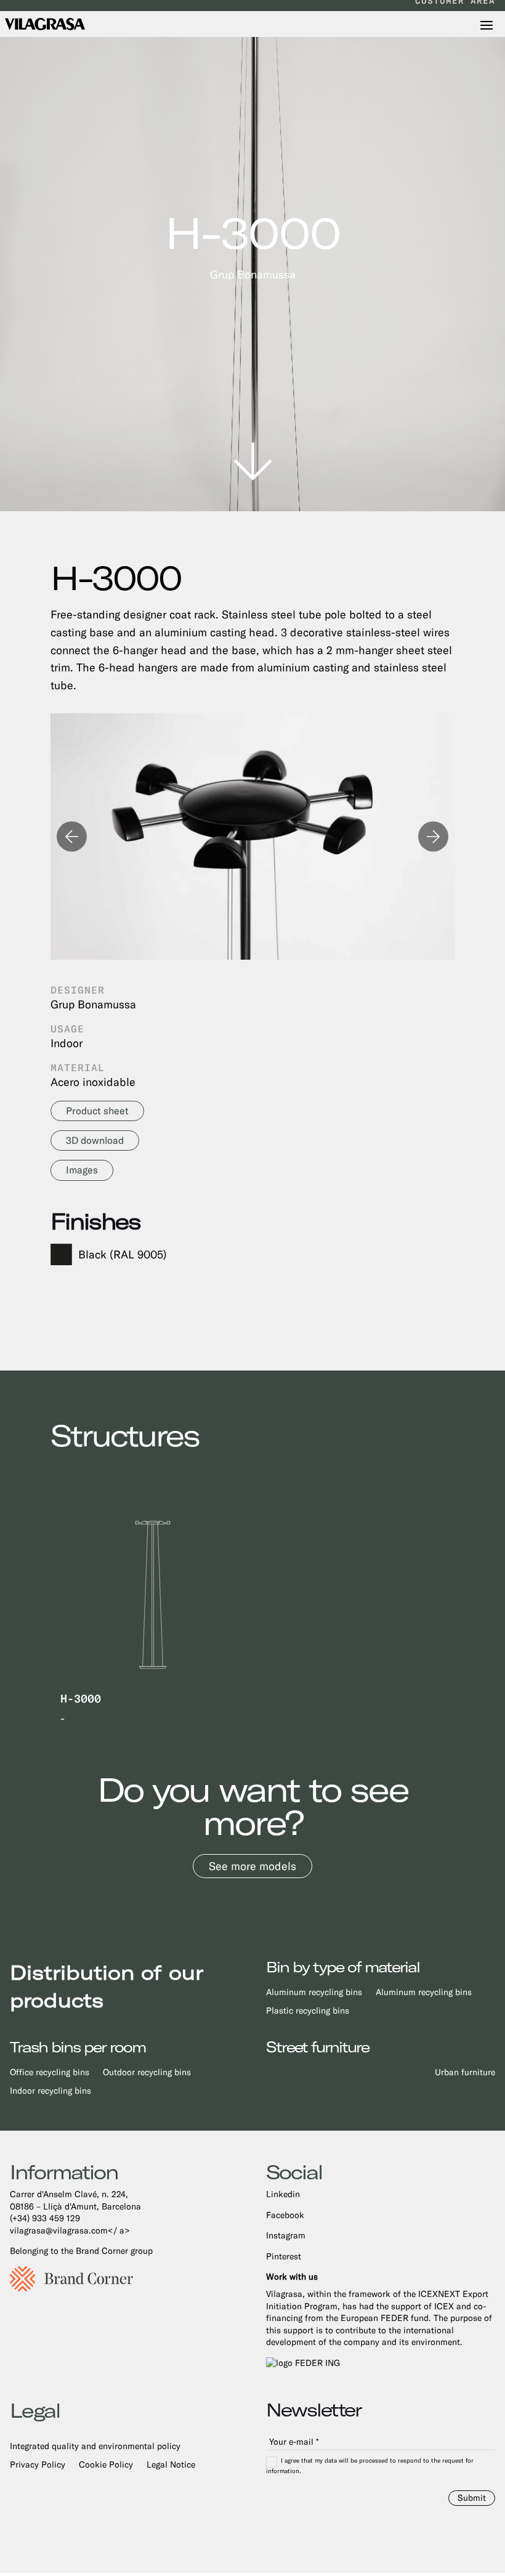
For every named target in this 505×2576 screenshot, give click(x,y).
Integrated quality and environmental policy (95, 2446)
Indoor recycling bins (50, 2091)
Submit (472, 2498)
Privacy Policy (38, 2465)
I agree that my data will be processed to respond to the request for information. (370, 2466)
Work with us (292, 2277)
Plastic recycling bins (308, 2011)
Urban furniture (465, 2072)
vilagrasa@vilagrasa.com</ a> (70, 2230)
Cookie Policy (106, 2465)
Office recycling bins (50, 2072)
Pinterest (284, 2256)
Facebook (285, 2215)
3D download (95, 1140)
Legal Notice (171, 2465)
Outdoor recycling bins (147, 2072)
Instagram (286, 2235)
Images (82, 1170)
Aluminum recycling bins (314, 1992)
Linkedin (283, 2194)
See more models (252, 1866)
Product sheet (97, 1111)
